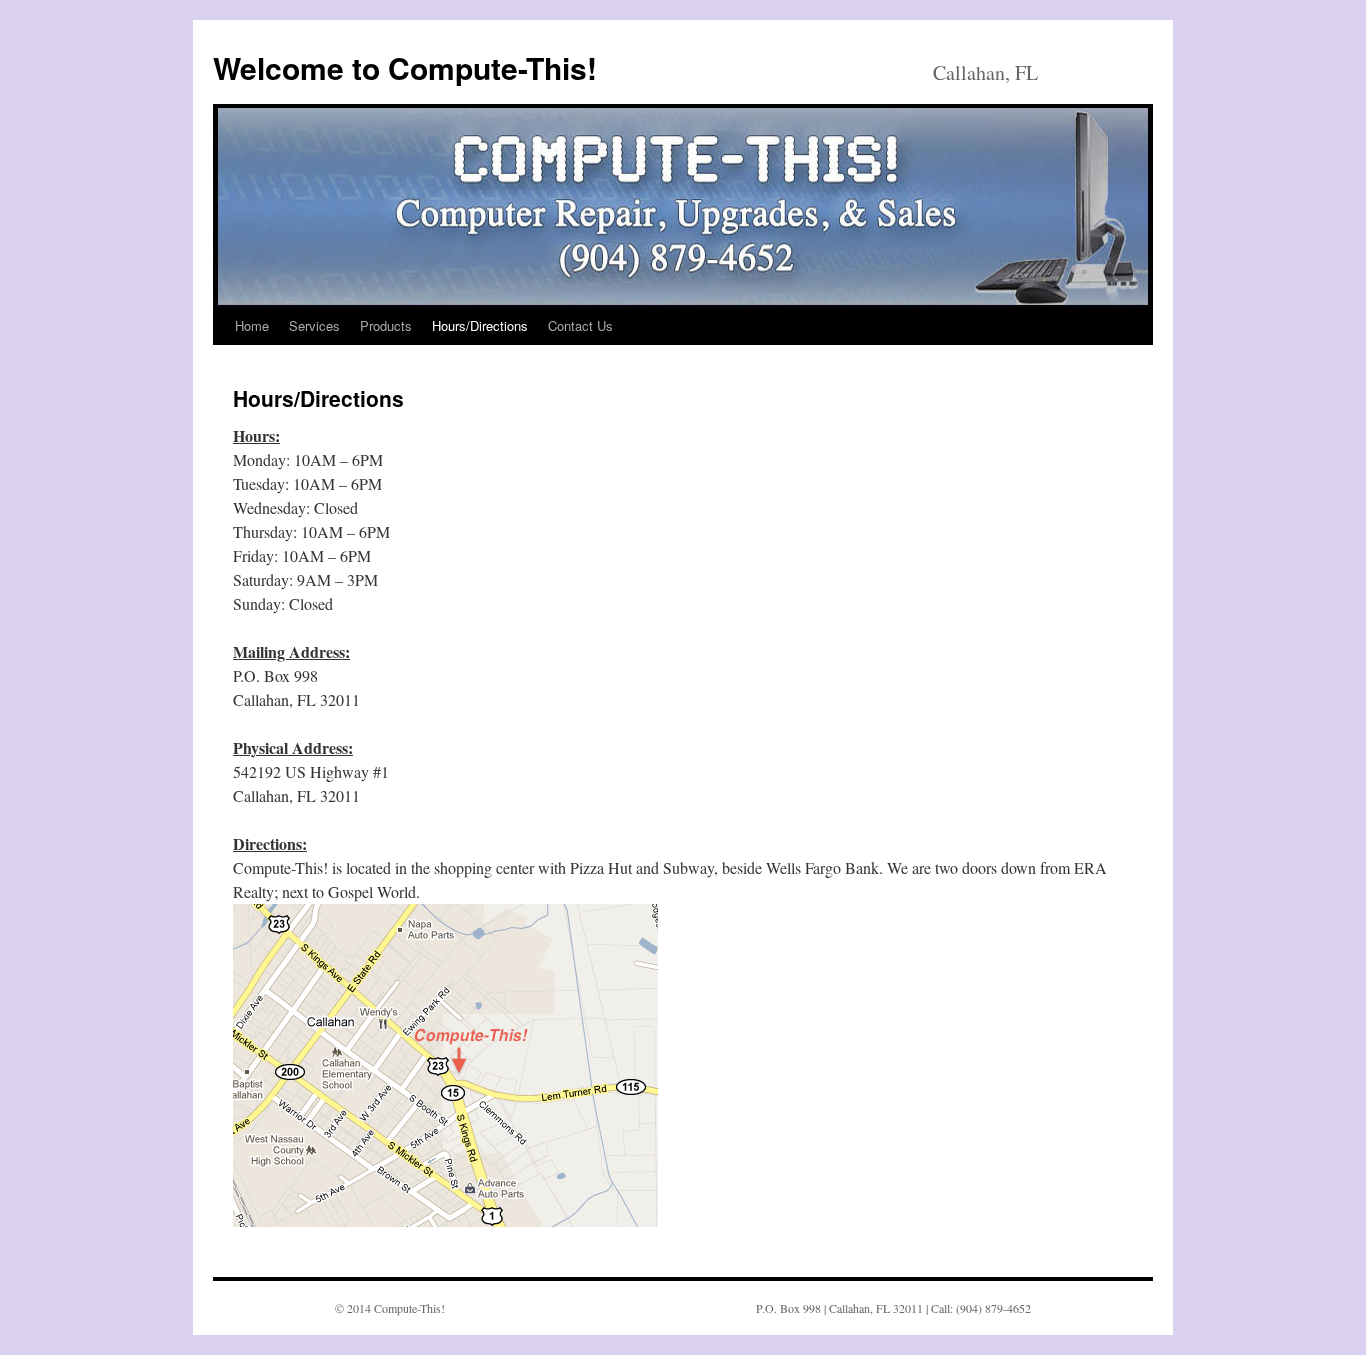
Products (386, 325)
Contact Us (580, 325)
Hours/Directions (480, 325)
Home (252, 325)
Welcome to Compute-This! (405, 67)
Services (314, 325)
